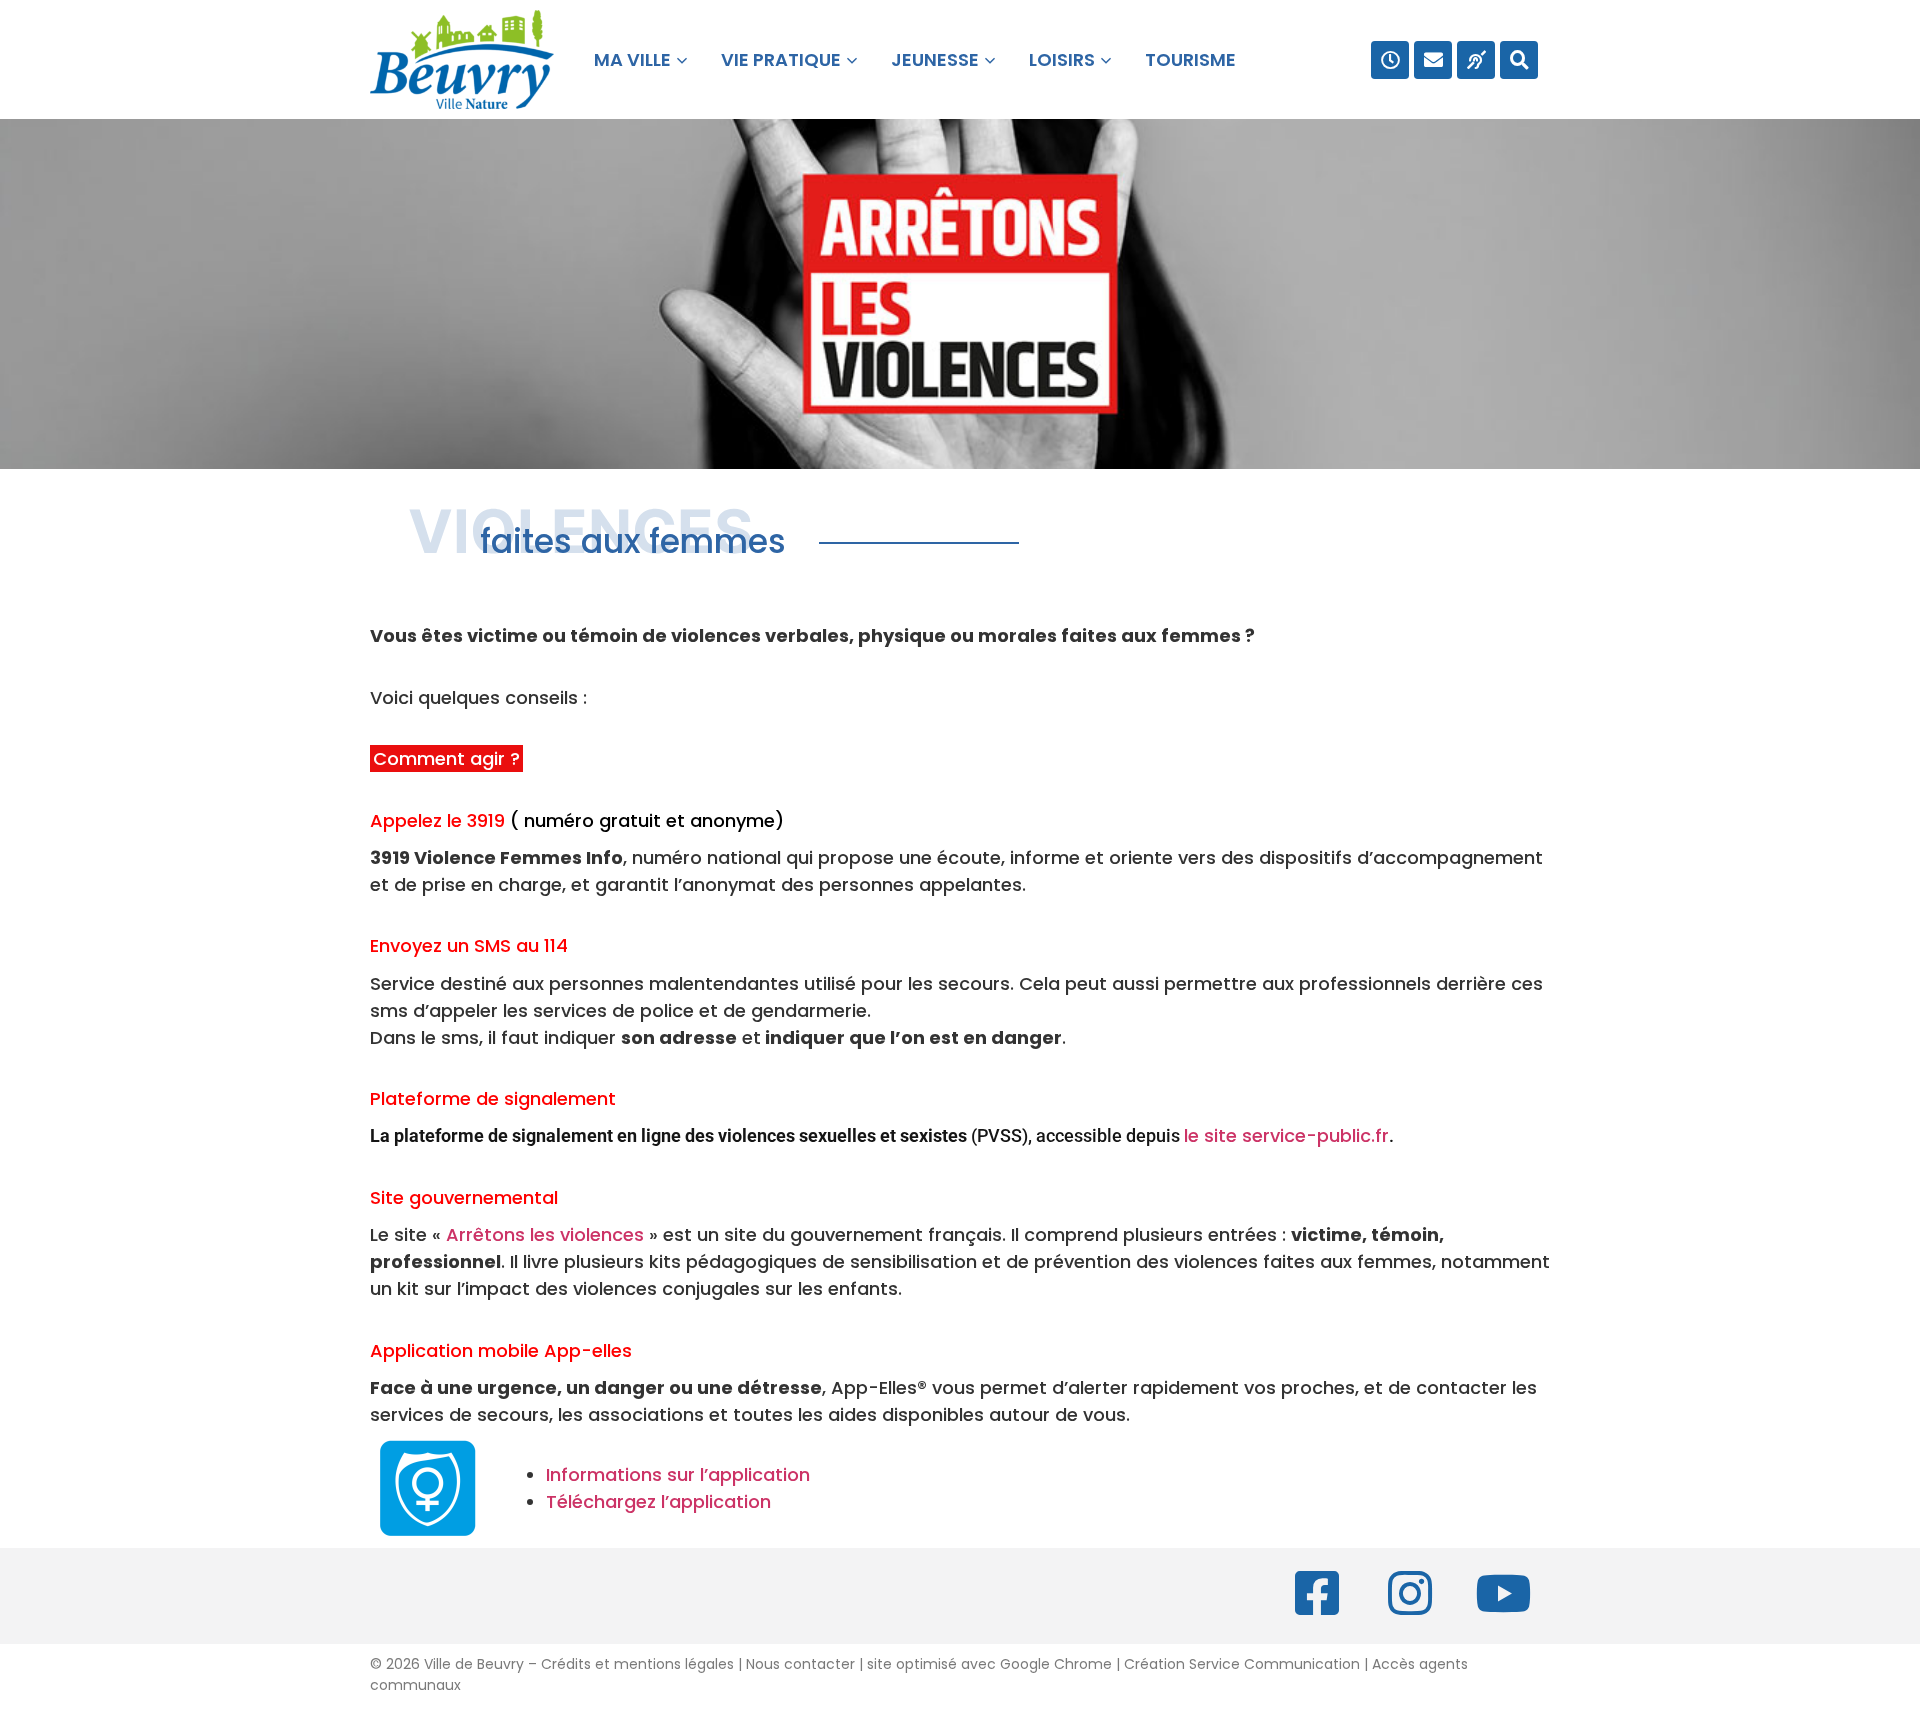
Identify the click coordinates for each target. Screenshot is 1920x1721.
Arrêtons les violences (547, 1234)
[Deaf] (1476, 60)
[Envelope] (1433, 60)
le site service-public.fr (1289, 1135)
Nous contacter (800, 1664)
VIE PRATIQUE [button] (781, 59)
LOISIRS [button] (1062, 59)
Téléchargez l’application (658, 1501)
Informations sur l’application (678, 1474)
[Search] (1519, 60)
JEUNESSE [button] (935, 59)
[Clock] (1390, 60)
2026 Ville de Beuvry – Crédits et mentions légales (558, 1664)
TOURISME (1190, 59)
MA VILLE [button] (628, 59)
